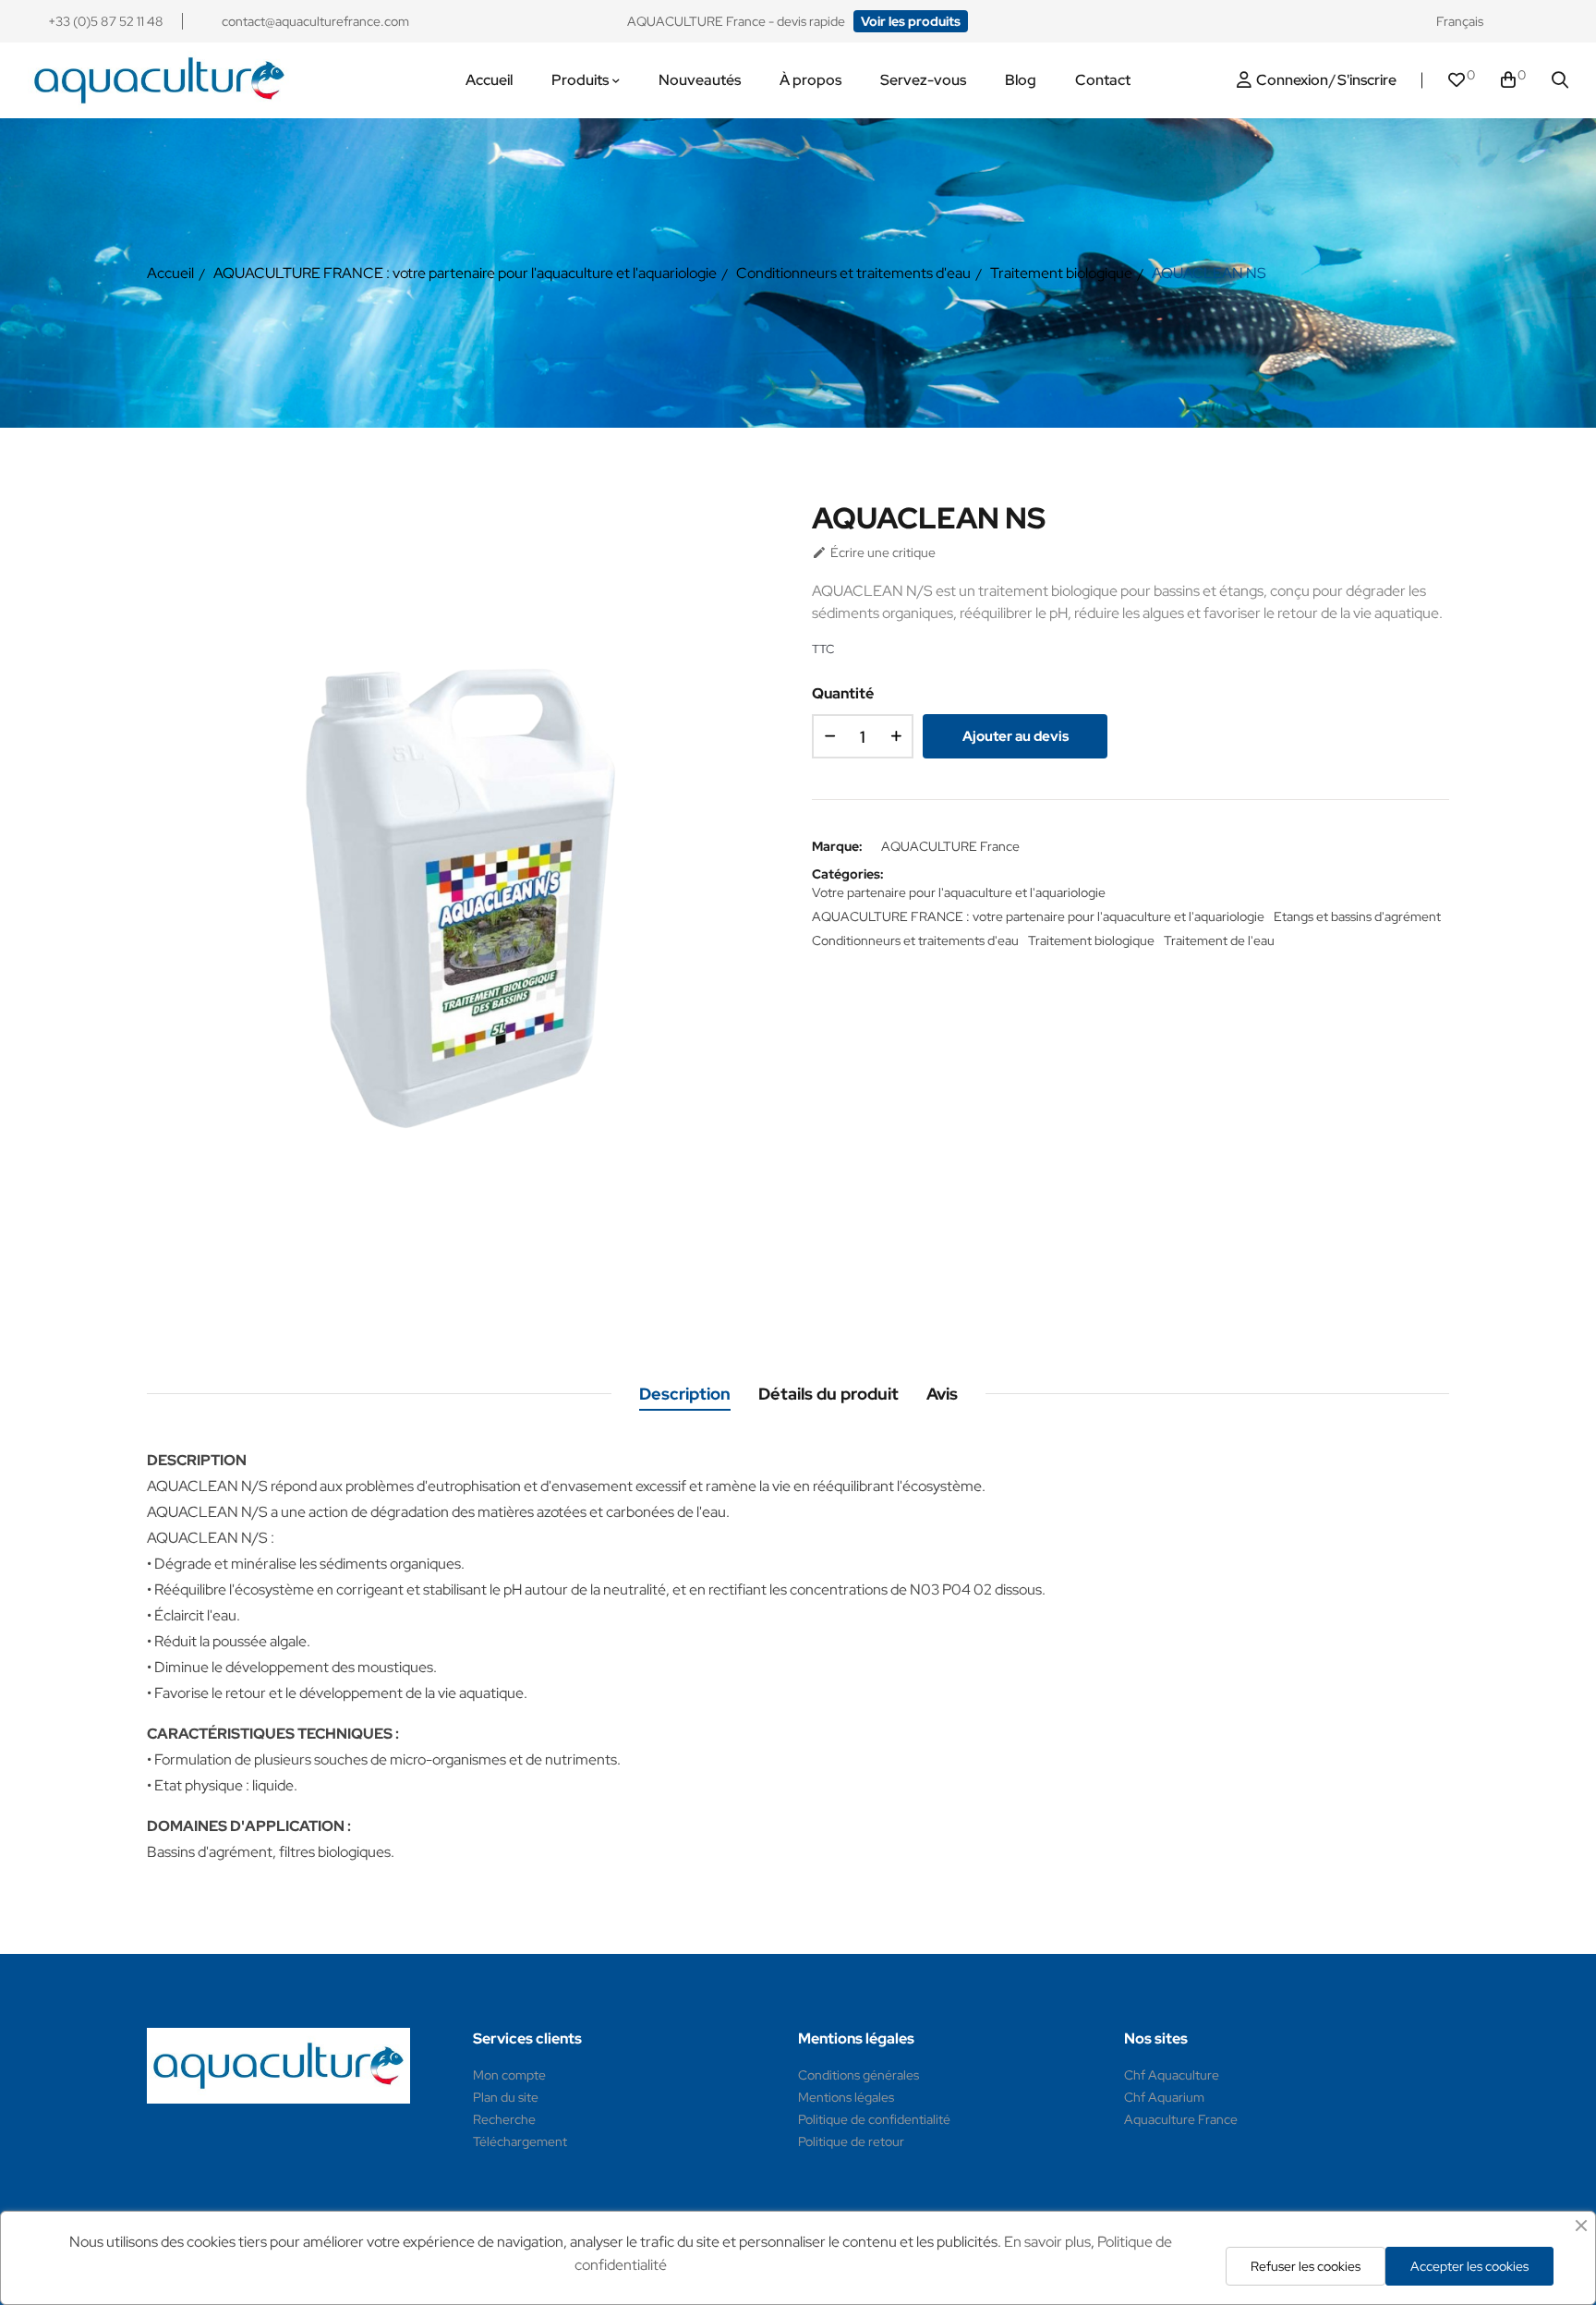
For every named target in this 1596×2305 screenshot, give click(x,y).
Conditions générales (858, 2075)
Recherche (504, 2119)
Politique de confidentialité (874, 2119)
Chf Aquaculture (1172, 2075)
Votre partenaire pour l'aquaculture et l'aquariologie (959, 892)
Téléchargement (520, 2141)
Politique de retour (851, 2141)
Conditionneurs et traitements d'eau (915, 940)
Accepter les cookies (1469, 2266)
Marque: (837, 846)
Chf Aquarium (1164, 2097)
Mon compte (509, 2075)
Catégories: (848, 874)
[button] (911, 21)
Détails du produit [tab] (828, 1394)
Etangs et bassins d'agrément (1357, 916)
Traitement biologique (1091, 940)
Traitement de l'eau (1219, 940)
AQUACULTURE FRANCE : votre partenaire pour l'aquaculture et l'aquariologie (1038, 916)
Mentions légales (846, 2097)
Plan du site (506, 2097)
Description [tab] (685, 1394)
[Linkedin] (1560, 21)
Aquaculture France (1181, 2119)
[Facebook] (1525, 21)
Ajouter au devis (1016, 736)
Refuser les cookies (1306, 2266)
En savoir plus (1047, 2242)
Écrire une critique (874, 552)
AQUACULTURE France (950, 846)
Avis (942, 1394)
